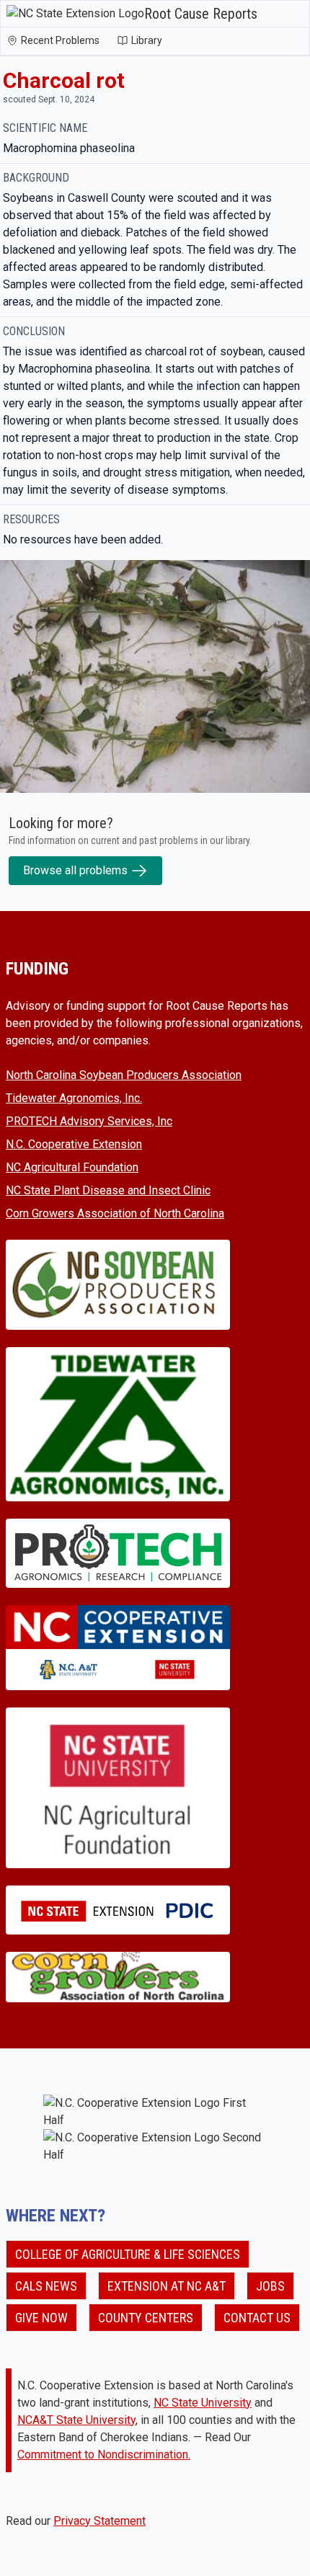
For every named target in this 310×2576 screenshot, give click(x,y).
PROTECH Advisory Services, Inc (89, 1121)
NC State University (203, 2403)
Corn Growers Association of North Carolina (115, 1213)
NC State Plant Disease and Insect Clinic (108, 1190)
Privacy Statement (99, 2521)
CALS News (46, 2286)
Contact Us (257, 2318)
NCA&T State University (76, 2420)
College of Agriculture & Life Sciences (128, 2254)
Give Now (41, 2318)
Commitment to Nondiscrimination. (104, 2455)
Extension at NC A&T (167, 2286)
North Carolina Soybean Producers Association (124, 1075)
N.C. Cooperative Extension (74, 1144)
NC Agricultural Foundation (72, 1167)
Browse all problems (75, 870)
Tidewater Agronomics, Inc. (74, 1098)
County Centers (146, 2318)
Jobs (270, 2286)
